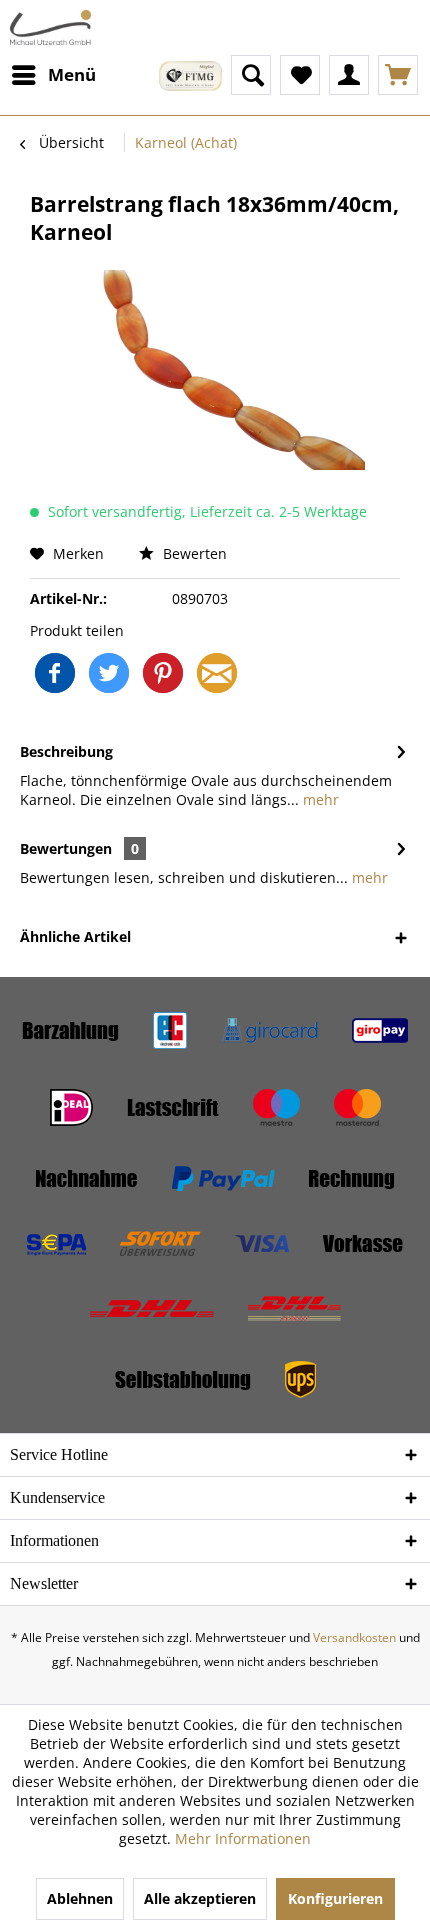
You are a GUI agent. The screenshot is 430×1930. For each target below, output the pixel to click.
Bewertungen (66, 848)
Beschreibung (66, 751)
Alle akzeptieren (200, 1898)
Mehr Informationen (243, 1838)
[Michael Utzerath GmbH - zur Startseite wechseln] (50, 27)
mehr (319, 799)
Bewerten (193, 553)
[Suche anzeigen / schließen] (251, 75)
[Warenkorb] (398, 75)
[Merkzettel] (300, 75)
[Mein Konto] (349, 75)
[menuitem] (53, 75)
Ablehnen (80, 1898)
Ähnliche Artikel (75, 936)
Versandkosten (354, 1637)
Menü (72, 74)
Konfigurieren (335, 1898)
